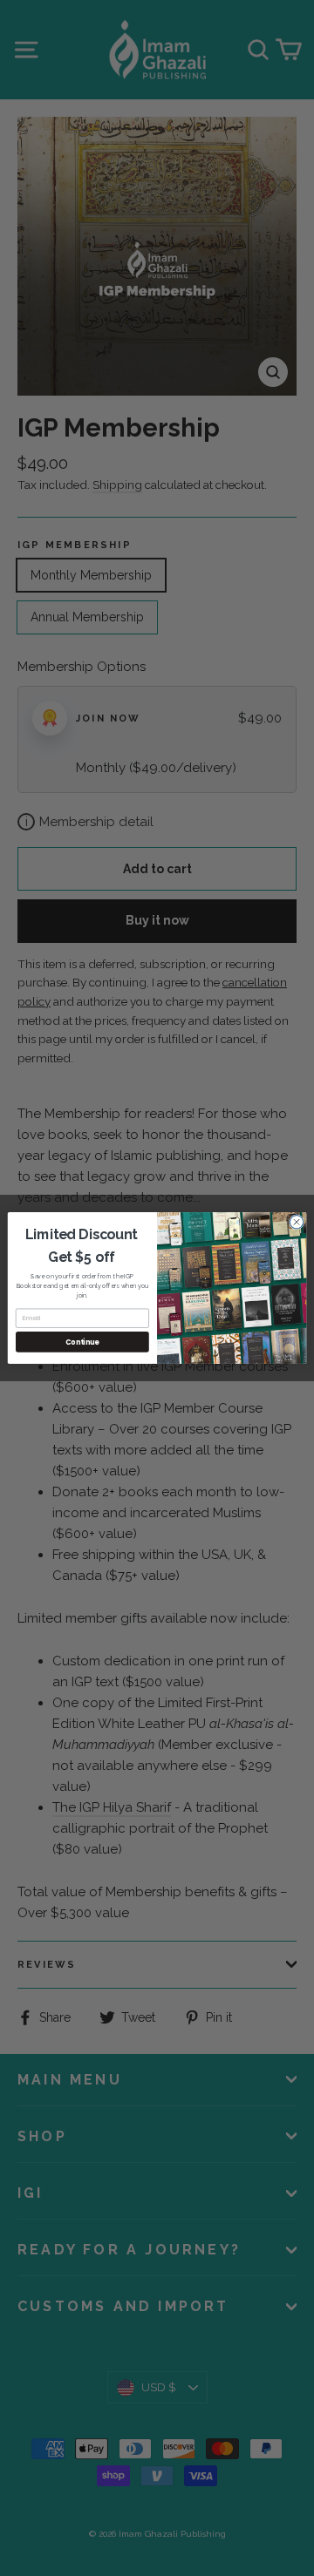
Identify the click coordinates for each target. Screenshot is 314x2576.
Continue (82, 1342)
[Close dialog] (296, 1222)
